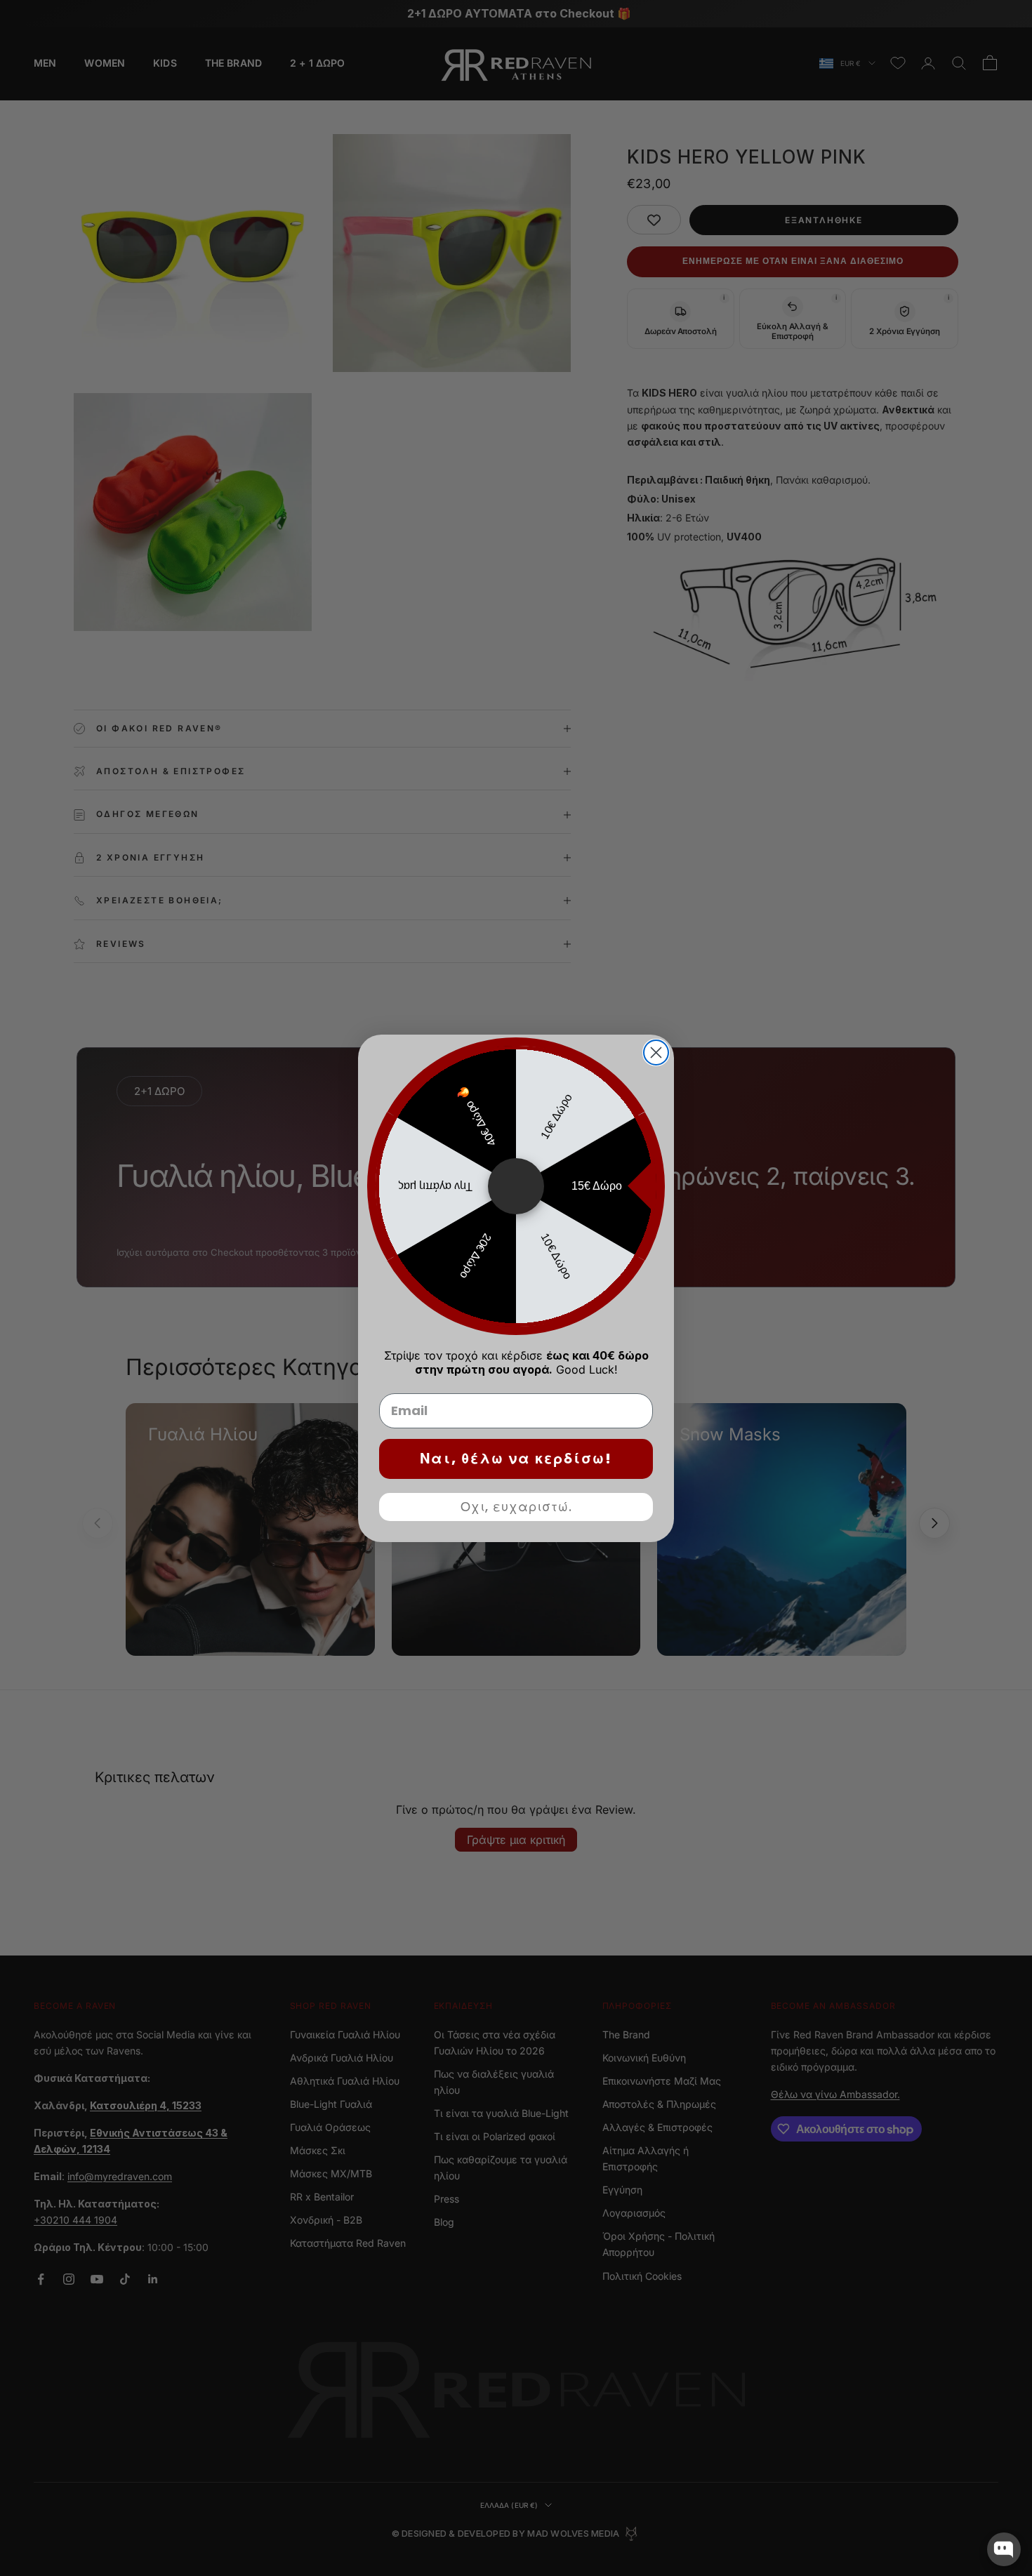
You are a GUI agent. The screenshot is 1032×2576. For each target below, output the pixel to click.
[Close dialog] (656, 1053)
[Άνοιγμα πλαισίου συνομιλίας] (1004, 2549)
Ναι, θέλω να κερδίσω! (516, 1459)
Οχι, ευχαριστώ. (516, 1507)
